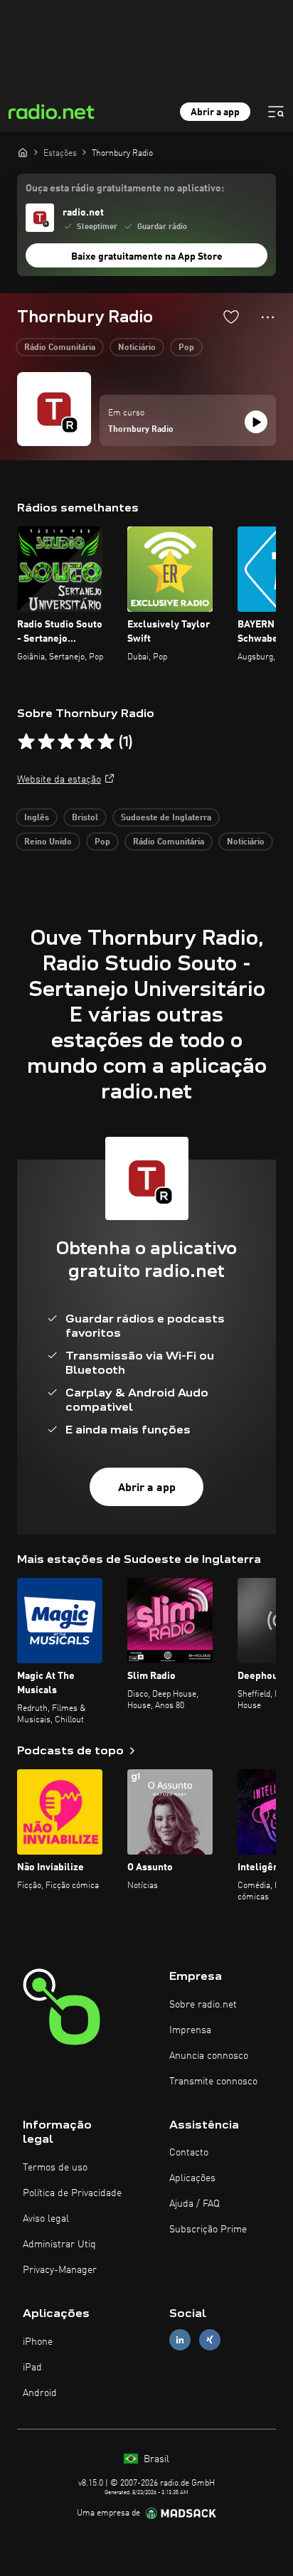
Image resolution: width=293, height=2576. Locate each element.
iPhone (38, 2342)
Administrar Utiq (59, 2244)
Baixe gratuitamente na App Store (147, 257)
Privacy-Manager (60, 2270)
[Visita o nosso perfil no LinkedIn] (180, 2340)
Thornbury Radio (141, 430)
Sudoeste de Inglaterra (166, 818)
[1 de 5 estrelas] (26, 742)
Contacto (189, 2153)
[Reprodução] (256, 422)
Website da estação (59, 780)
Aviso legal (46, 2219)
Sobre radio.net (203, 2005)
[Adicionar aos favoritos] (231, 317)
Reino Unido (48, 842)
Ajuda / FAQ (195, 2204)
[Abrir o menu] (276, 112)
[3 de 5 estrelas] (66, 742)
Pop (186, 348)
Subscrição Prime (208, 2230)
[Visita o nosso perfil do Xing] (210, 2340)
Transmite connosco (213, 2082)
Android (40, 2393)
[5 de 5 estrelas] (106, 742)
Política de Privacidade (72, 2193)
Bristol (85, 818)
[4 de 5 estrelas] (86, 742)
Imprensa (190, 2030)
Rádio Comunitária (60, 348)
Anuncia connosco (209, 2056)
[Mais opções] (268, 317)
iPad (32, 2368)
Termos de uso (55, 2168)
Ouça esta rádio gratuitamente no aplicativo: (125, 189)
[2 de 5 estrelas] (46, 742)
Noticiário (137, 348)
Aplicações (192, 2178)
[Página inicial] (23, 152)
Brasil (155, 2459)
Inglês (37, 818)
